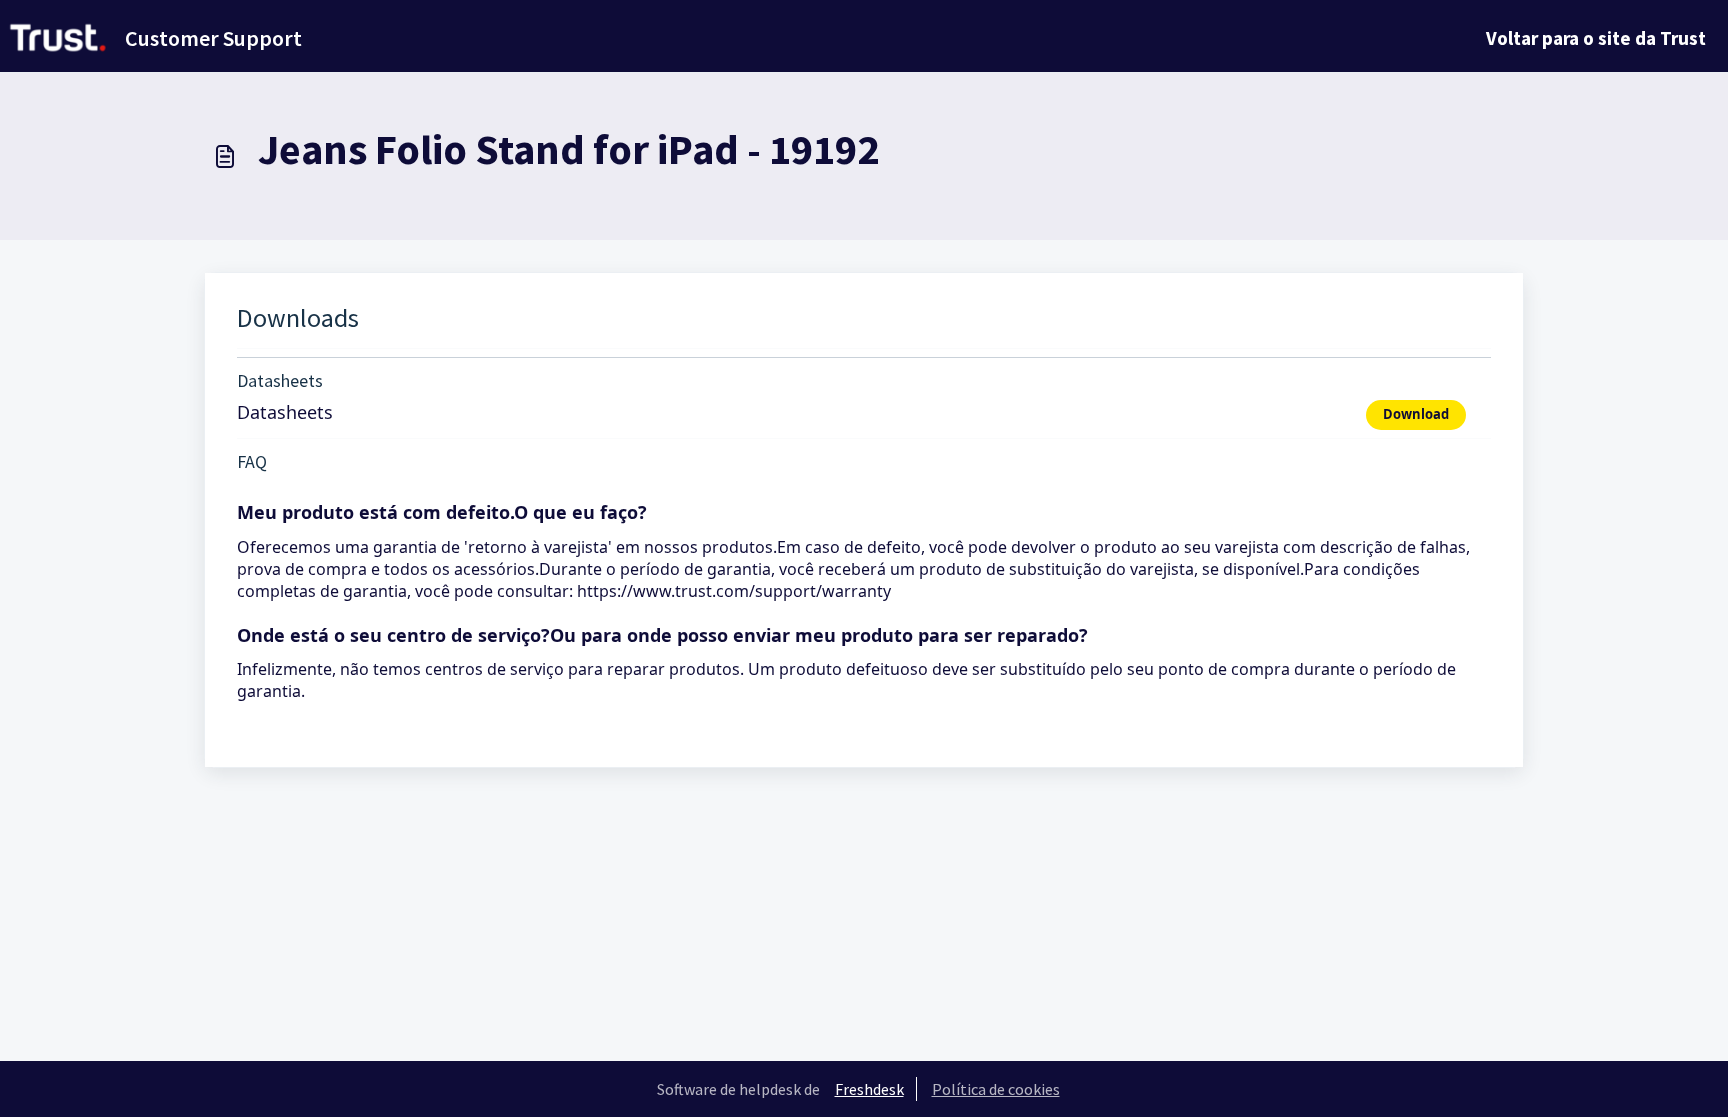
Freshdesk (869, 1089)
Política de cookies (996, 1089)
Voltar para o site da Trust (1596, 38)
